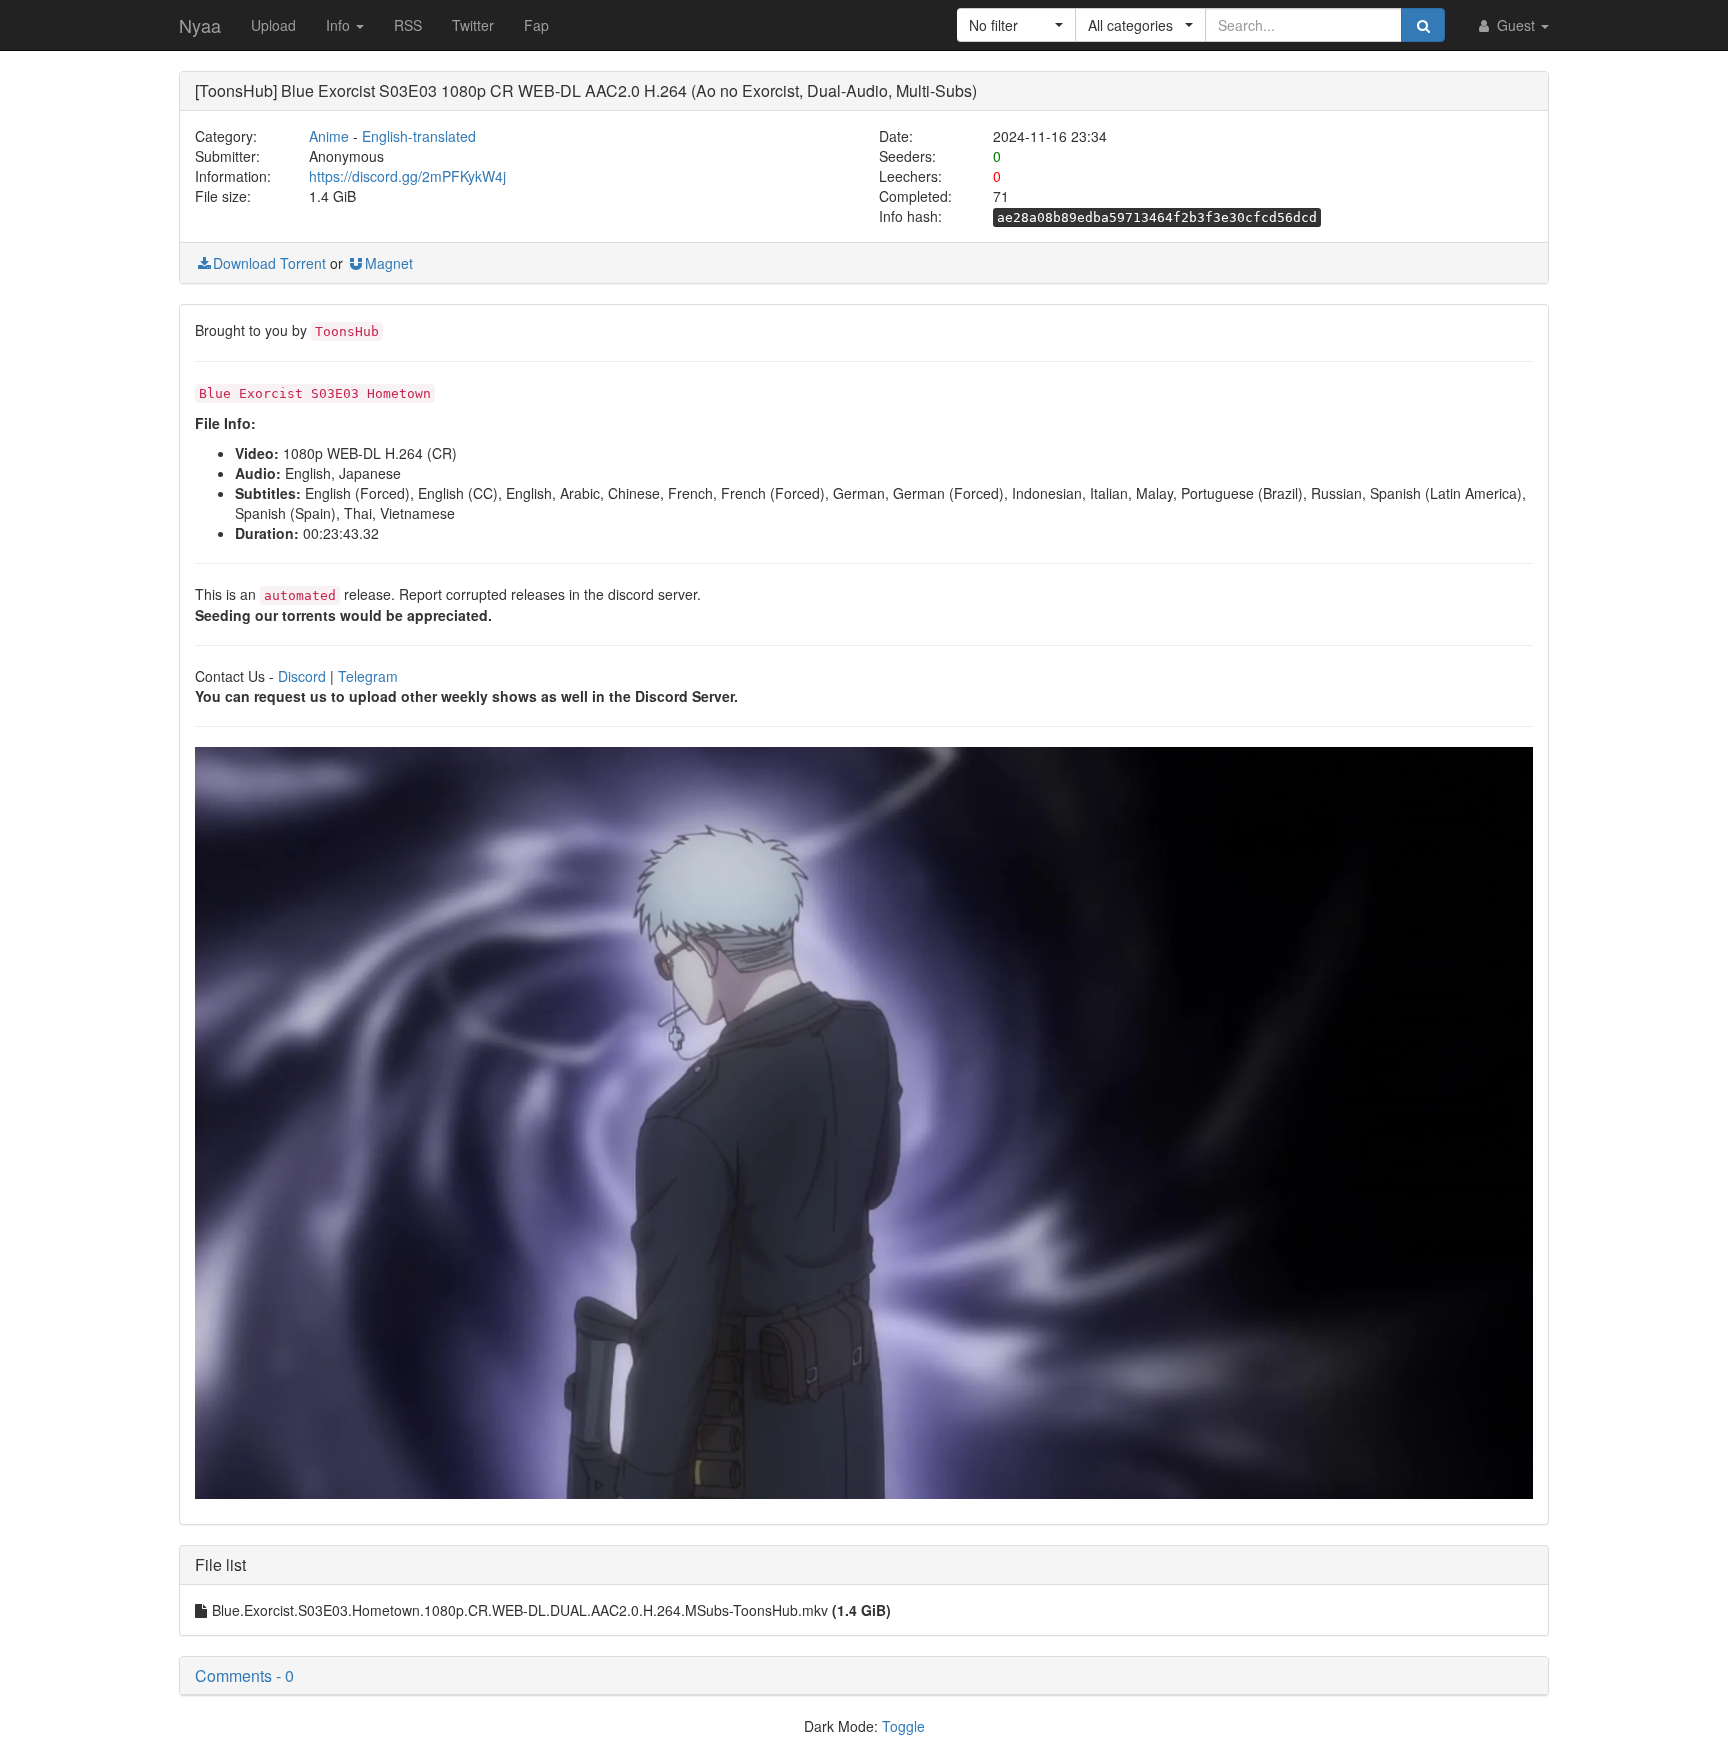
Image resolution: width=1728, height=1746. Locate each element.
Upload (273, 25)
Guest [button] (1516, 25)
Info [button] (340, 25)
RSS (408, 25)
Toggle (903, 1726)
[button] (1016, 25)
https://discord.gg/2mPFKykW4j (407, 176)
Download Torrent (269, 263)
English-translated (419, 136)
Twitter (473, 25)
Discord (302, 676)
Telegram (368, 676)
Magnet (389, 263)
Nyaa (200, 25)
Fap (536, 25)
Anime (329, 136)
